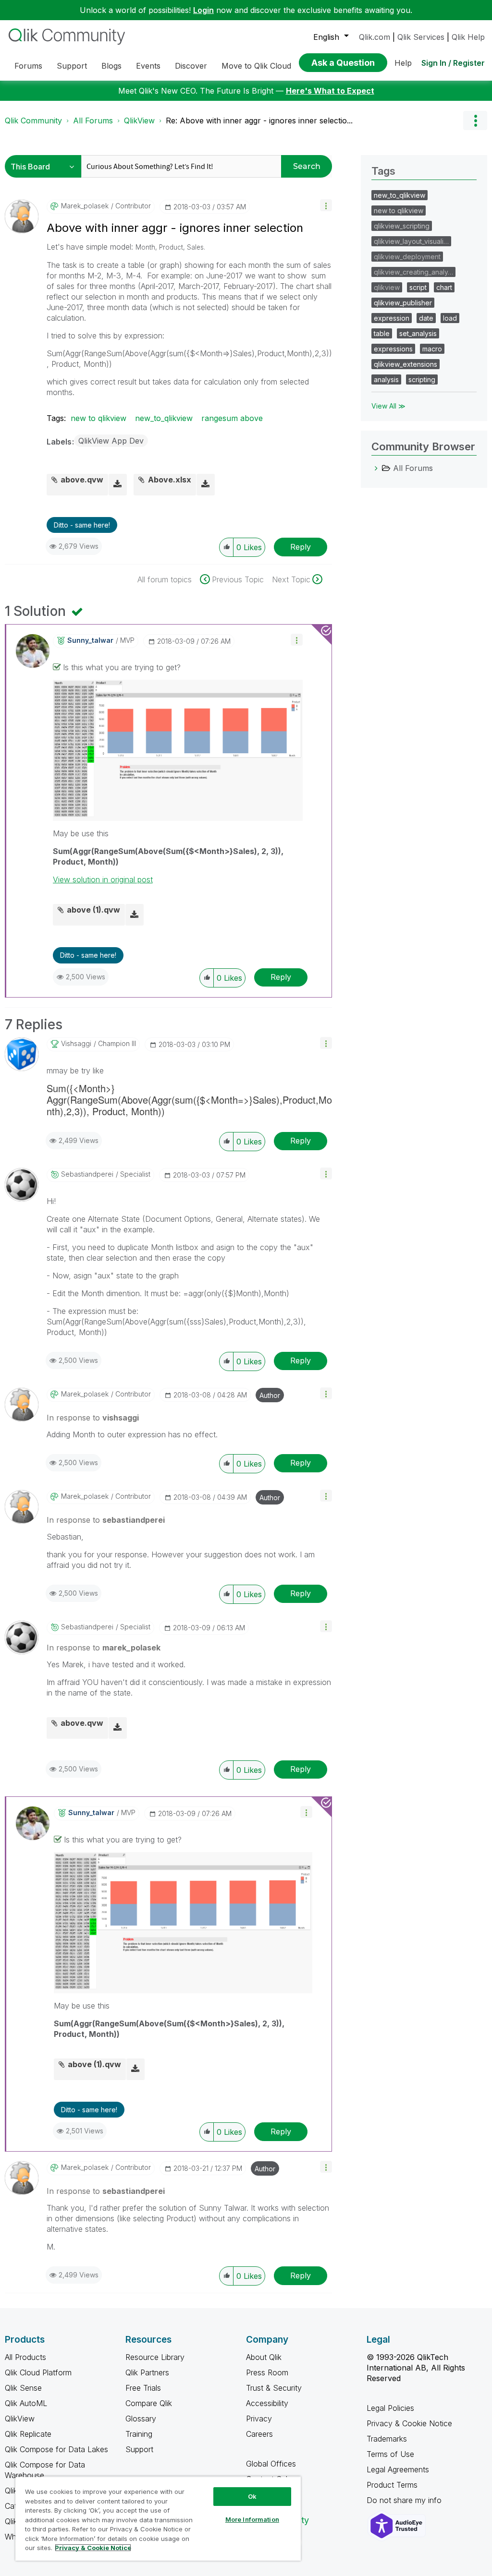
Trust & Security (274, 2388)
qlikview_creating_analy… (413, 272)
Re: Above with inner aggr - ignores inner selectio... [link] (259, 120)
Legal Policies (390, 2408)
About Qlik (264, 2357)
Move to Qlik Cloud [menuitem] (256, 66)
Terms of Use (390, 2454)
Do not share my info (405, 2500)
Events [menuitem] (148, 66)
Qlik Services (421, 37)
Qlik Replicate (28, 2434)
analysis (386, 379)
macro (432, 349)
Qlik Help (468, 37)
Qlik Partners (147, 2372)
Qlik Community (33, 120)
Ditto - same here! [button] (82, 525)
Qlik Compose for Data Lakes (56, 2449)
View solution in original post (103, 879)
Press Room (267, 2372)
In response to (93, 1418)
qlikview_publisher (403, 303)
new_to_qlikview (164, 418)
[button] (326, 205)
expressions (393, 349)
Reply (301, 547)
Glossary (141, 2419)
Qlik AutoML (26, 2403)
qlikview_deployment (407, 257)
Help (403, 63)
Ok (252, 2496)
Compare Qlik (149, 2403)
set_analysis (418, 333)
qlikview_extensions (406, 364)
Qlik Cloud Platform (38, 2372)
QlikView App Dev (111, 441)
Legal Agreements (398, 2469)
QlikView (139, 120)
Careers (259, 2434)
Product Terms (392, 2485)
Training (139, 2434)
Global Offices (271, 2464)
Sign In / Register (453, 63)
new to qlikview (98, 418)
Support (139, 2449)
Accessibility (267, 2403)
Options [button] (475, 120)
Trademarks (387, 2439)
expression (392, 318)
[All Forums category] (376, 468)
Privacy (259, 2419)
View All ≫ (388, 406)
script (418, 287)
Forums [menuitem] (28, 66)
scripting (422, 379)
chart (444, 287)
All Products (25, 2357)
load (450, 318)
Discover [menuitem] (191, 66)
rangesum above (232, 418)
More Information (252, 2519)
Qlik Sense (23, 2388)
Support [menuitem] (72, 66)
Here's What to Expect (330, 91)
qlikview (387, 287)
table (382, 333)
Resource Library (155, 2357)
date (426, 318)
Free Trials (143, 2388)
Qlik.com (375, 37)
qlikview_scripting (402, 226)
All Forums (93, 120)
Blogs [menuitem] (111, 66)
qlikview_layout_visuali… (411, 241)
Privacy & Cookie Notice (409, 2423)
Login (203, 10)
